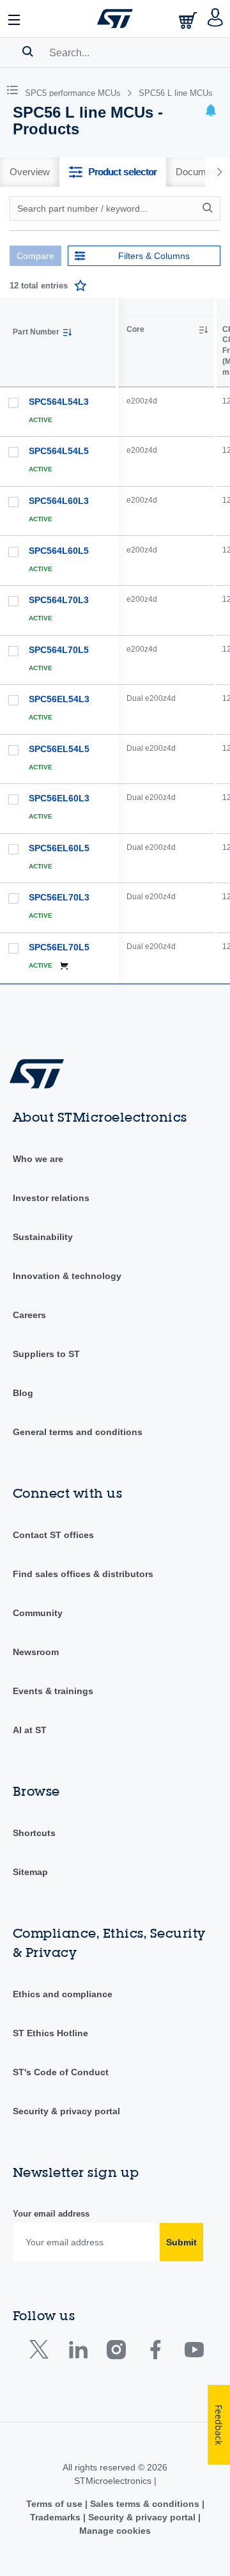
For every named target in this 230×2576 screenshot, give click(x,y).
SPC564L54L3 (59, 402)
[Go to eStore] (189, 20)
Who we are (38, 1159)
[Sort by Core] (203, 330)
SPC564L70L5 (59, 650)
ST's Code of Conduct (61, 2072)
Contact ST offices (53, 1535)
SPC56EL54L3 (59, 699)
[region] (174, 641)
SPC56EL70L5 (59, 947)
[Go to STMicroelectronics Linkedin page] (78, 2352)
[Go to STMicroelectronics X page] (42, 2352)
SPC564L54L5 (59, 451)
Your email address (51, 2214)
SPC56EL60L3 (59, 798)
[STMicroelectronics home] (115, 19)
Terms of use (56, 2504)
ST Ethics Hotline (50, 2033)
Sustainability (43, 1237)
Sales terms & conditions (145, 2504)
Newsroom (36, 1652)
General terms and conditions (78, 1432)
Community (38, 1613)
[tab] (30, 172)
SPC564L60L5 (59, 551)
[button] (15, 19)
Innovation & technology (67, 1276)
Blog (23, 1393)
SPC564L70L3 (59, 600)
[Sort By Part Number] (67, 333)
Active (41, 420)
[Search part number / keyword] (210, 208)
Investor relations (51, 1198)
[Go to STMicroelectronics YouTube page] (194, 2352)
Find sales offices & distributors (83, 1574)
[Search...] (28, 51)
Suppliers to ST (46, 1354)
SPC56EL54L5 (59, 749)
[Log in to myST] (216, 19)
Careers (29, 1315)
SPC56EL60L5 (59, 848)
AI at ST (30, 1730)
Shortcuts (34, 1833)
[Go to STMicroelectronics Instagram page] (116, 2352)
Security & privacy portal (66, 2111)
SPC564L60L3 (59, 501)
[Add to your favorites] (80, 286)
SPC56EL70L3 (59, 897)
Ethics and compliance (63, 1994)
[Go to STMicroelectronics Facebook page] (155, 2352)
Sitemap (30, 1872)
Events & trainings (53, 1691)
